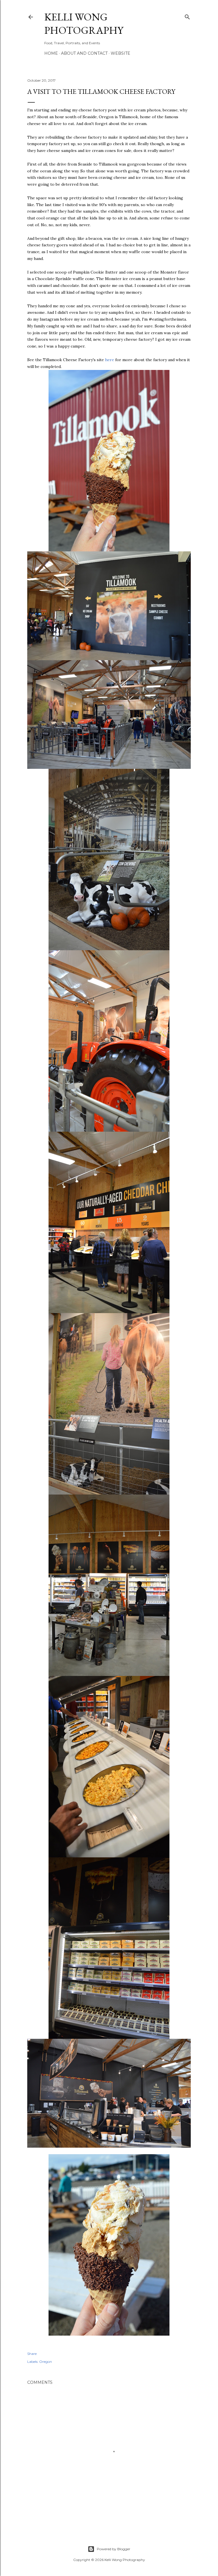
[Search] (187, 16)
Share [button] (32, 2354)
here (110, 360)
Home (51, 53)
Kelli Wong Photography (84, 24)
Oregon (46, 2362)
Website (120, 53)
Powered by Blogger (114, 2549)
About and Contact (84, 53)
